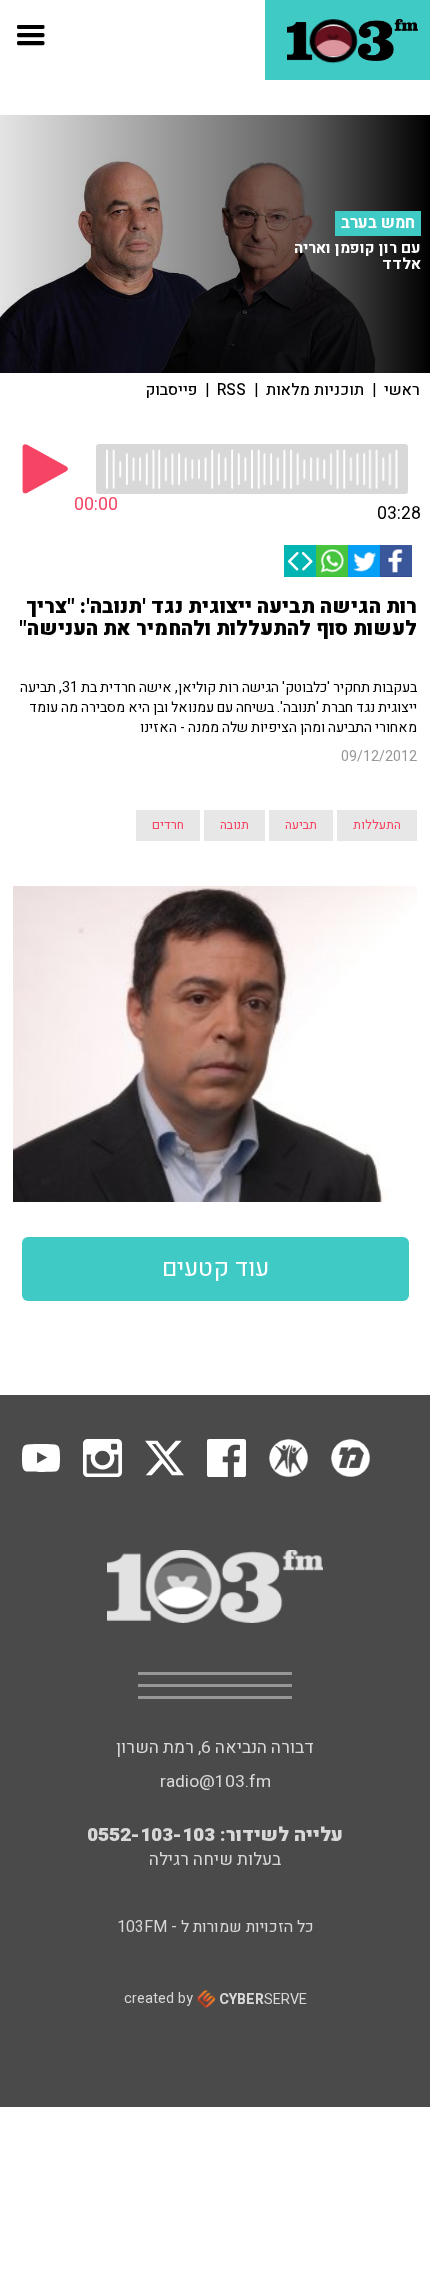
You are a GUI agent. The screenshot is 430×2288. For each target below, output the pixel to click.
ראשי (402, 390)
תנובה (234, 825)
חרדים (168, 825)
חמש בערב (378, 223)
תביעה (301, 825)
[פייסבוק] (396, 561)
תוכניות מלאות (315, 390)
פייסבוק (171, 390)
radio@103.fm (215, 1781)
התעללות (377, 825)
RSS (231, 390)
